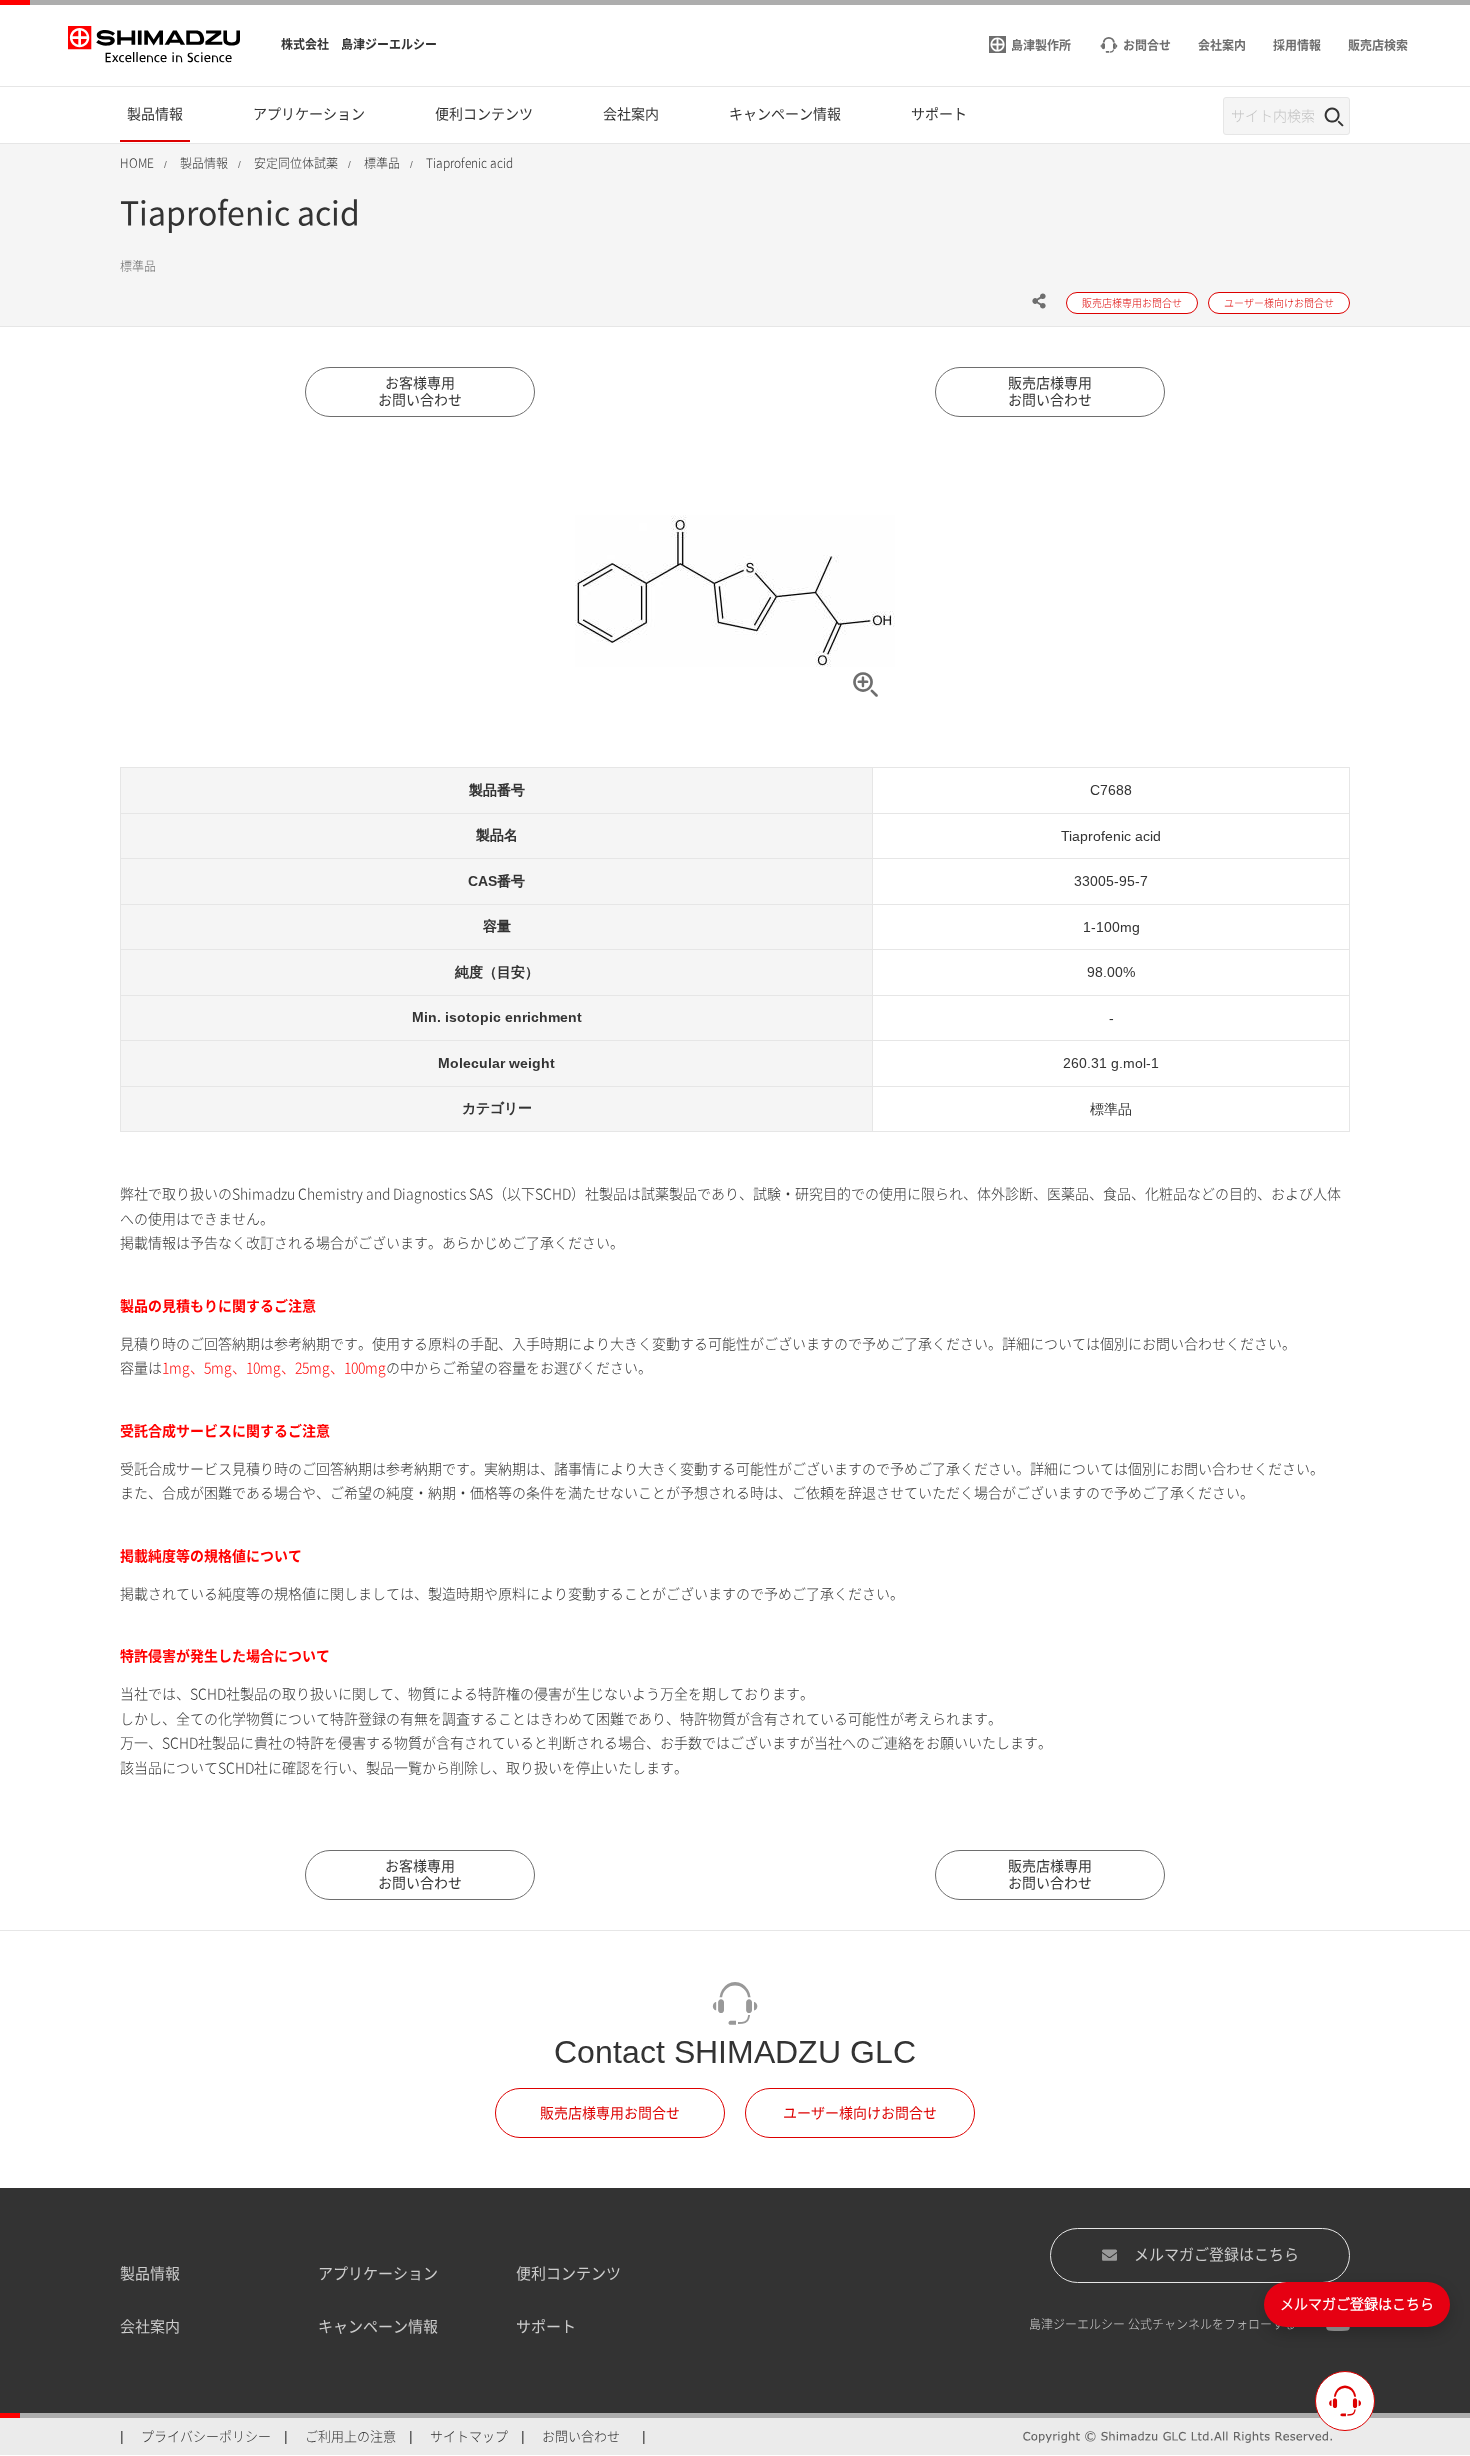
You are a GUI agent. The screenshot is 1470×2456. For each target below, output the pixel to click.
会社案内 (150, 2326)
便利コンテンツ (568, 2273)
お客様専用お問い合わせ (420, 391)
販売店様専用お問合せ (610, 2113)
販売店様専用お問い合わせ (1050, 391)
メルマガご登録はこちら (1216, 2254)
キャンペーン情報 (378, 2326)
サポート (546, 2326)
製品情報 (150, 2273)
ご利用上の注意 (350, 2436)
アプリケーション (378, 2273)
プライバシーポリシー (206, 2436)
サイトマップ (469, 2436)
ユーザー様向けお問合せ (860, 2113)
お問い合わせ (581, 2436)
